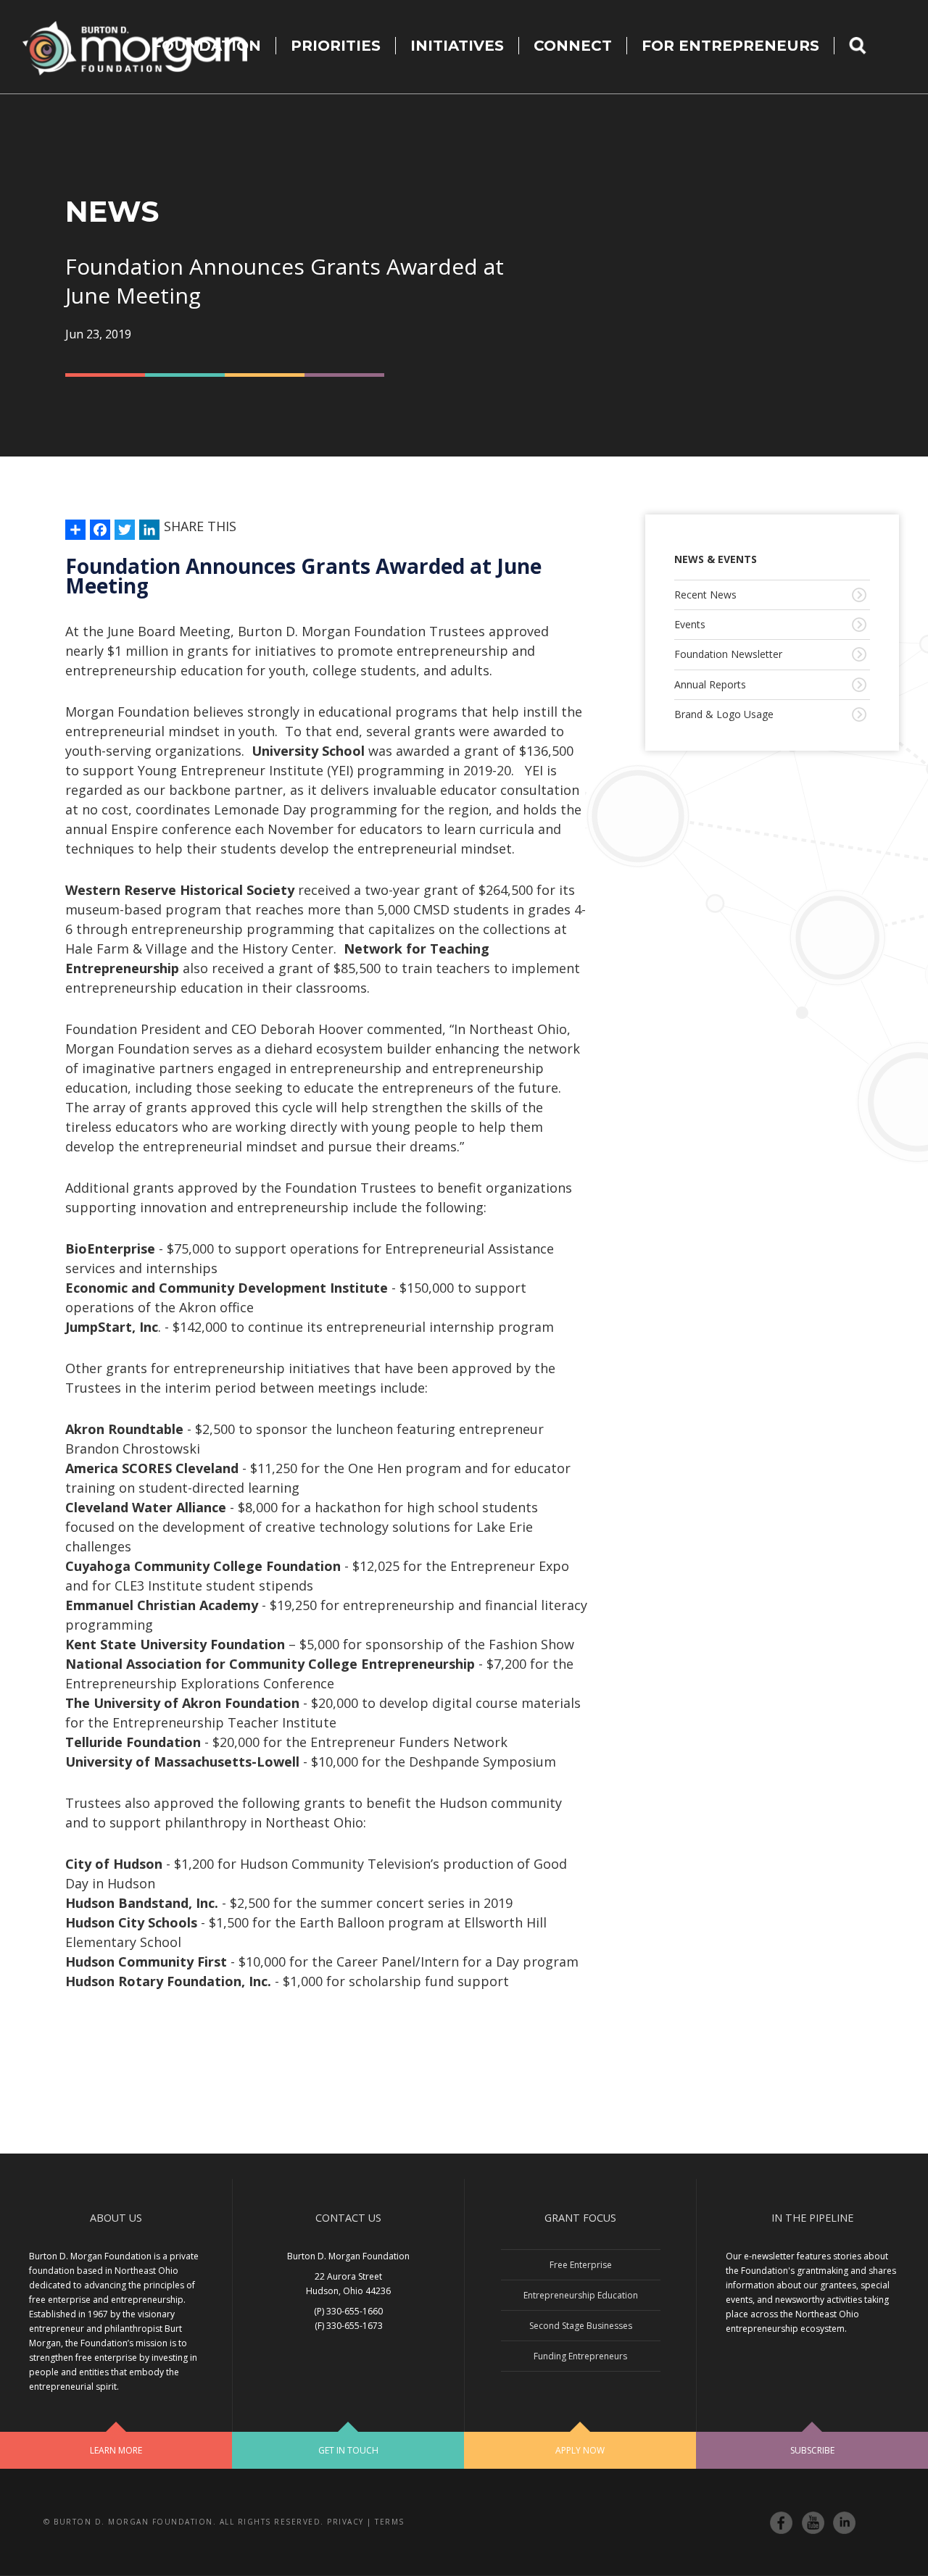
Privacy (345, 2522)
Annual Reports (710, 684)
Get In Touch (348, 2450)
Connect (573, 46)
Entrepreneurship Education (581, 2295)
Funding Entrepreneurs (580, 2356)
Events (690, 624)
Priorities (336, 46)
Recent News (705, 595)
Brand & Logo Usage (724, 714)
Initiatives (457, 46)
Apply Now (580, 2450)
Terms (390, 2522)
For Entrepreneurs (730, 46)
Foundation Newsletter (728, 654)
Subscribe (812, 2450)
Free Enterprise (581, 2265)
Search (867, 46)
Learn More (116, 2450)
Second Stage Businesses (581, 2326)
